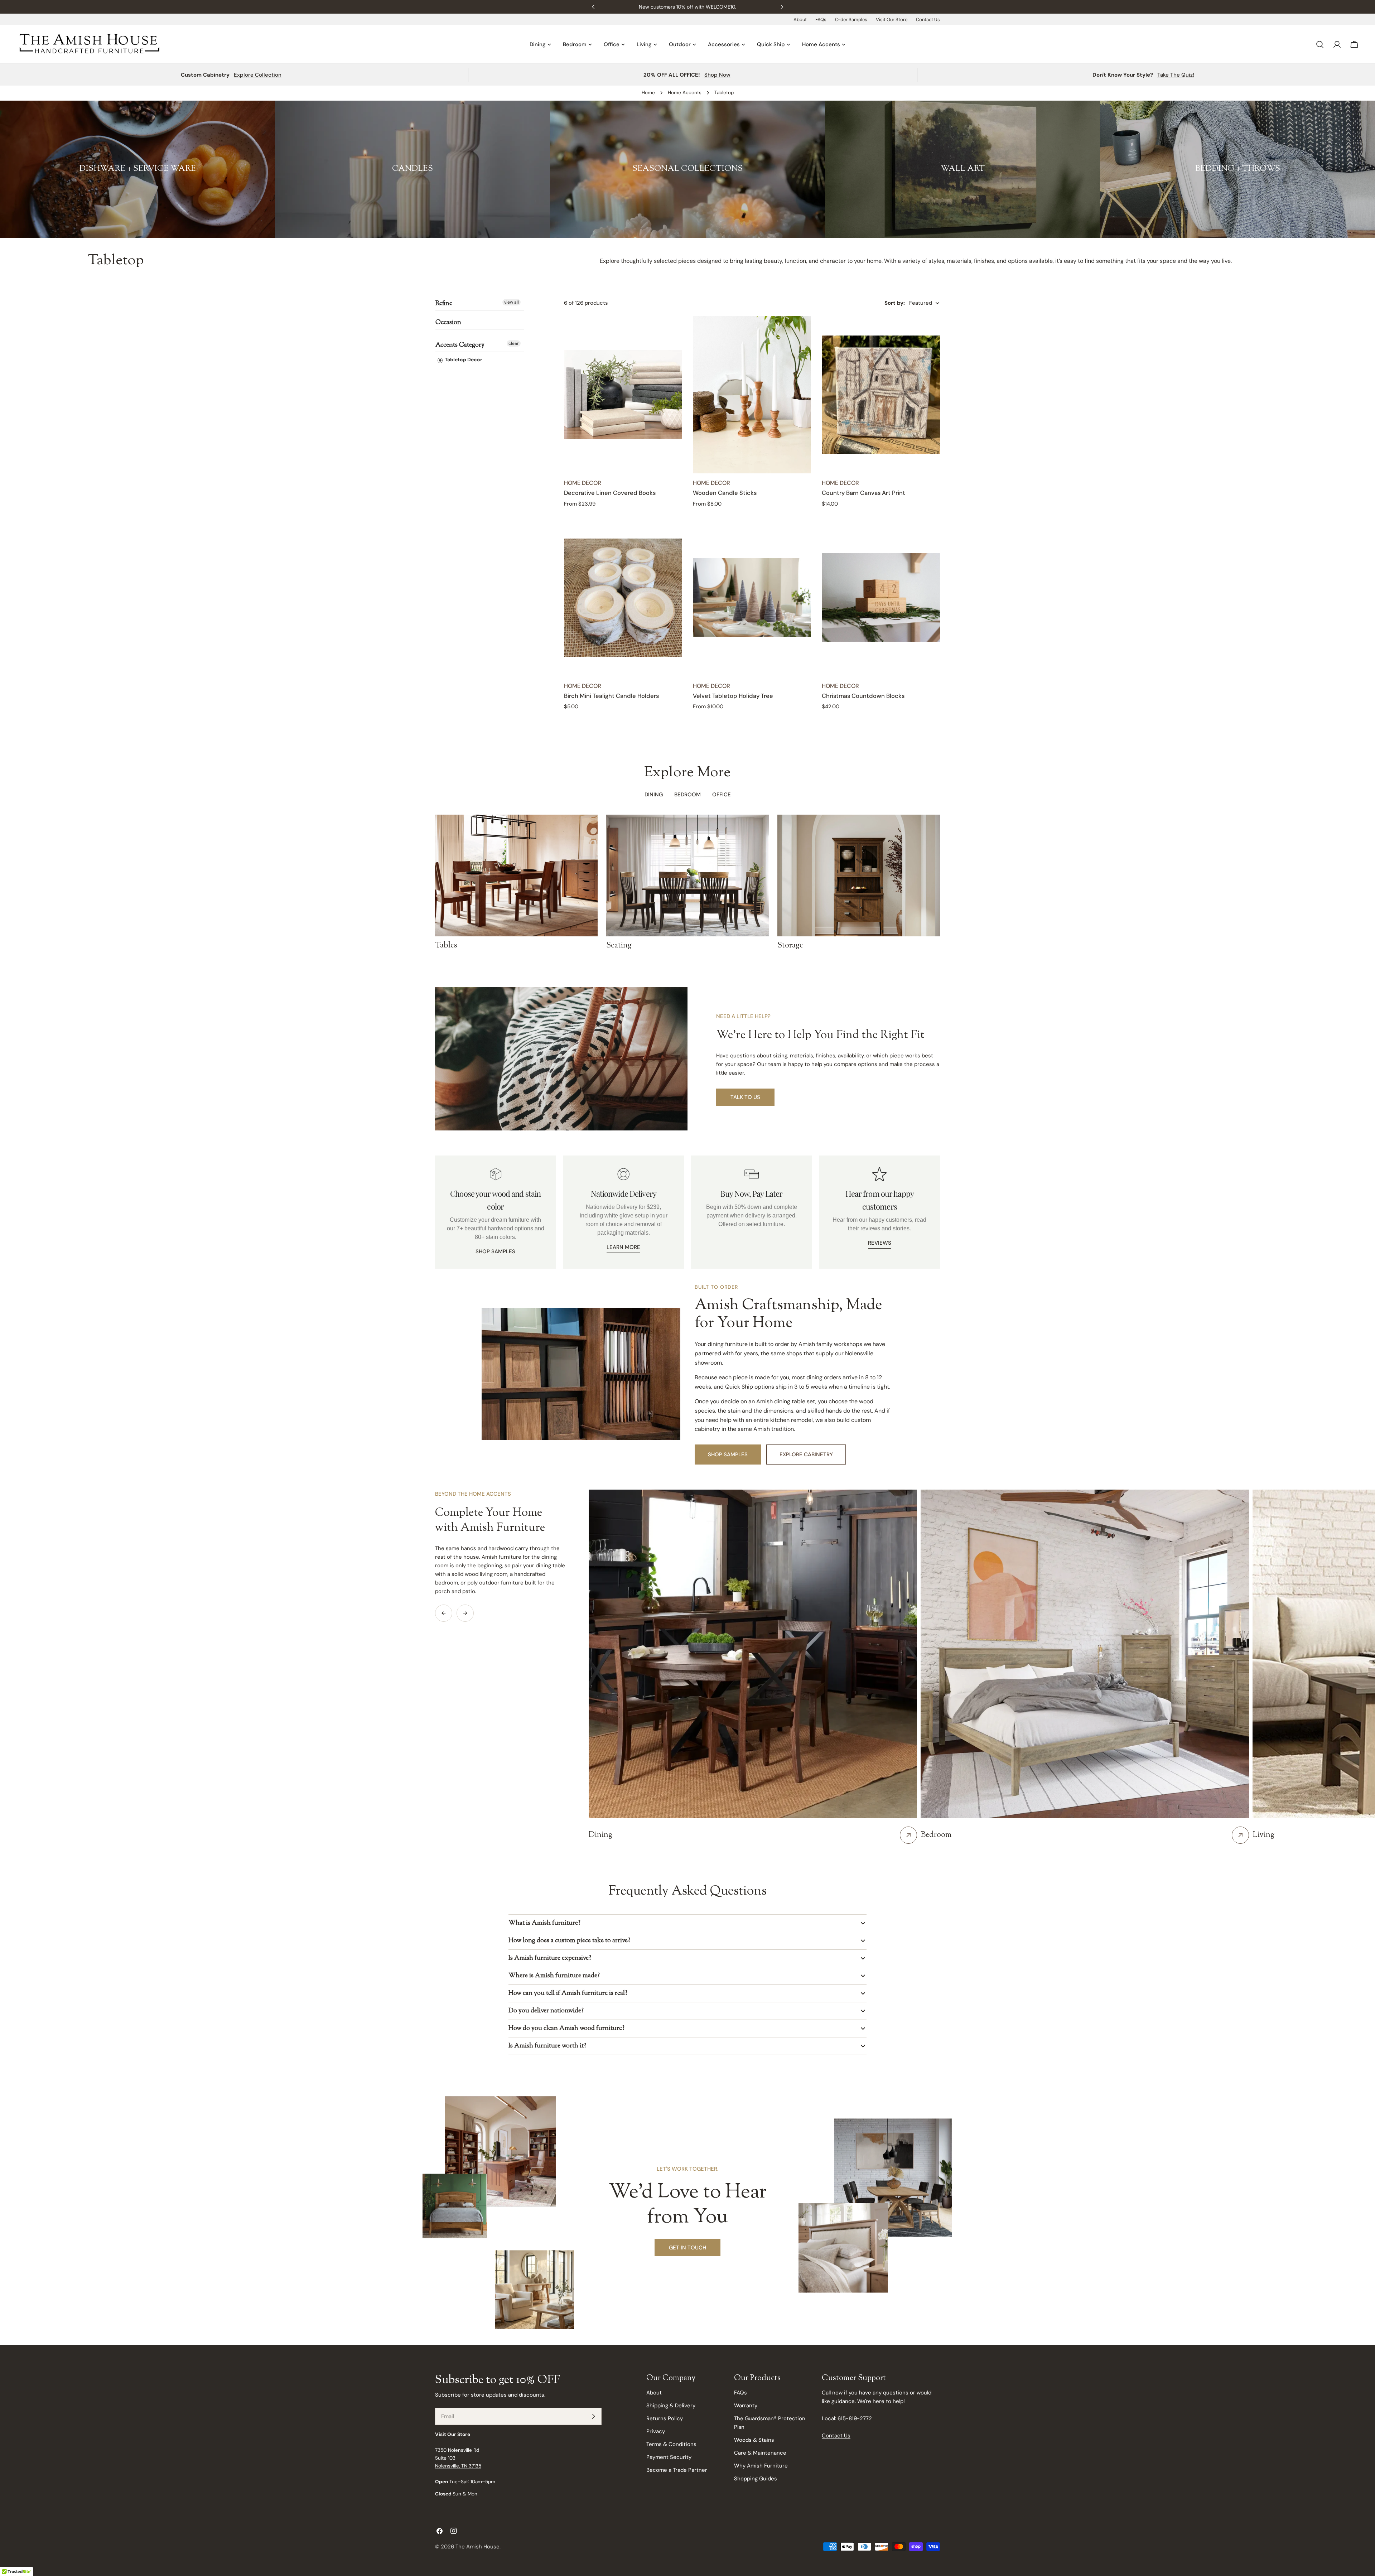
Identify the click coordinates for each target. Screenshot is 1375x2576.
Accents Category (460, 345)
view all (512, 302)
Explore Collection (258, 75)
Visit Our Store (892, 20)
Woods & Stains (754, 2440)
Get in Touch (687, 2248)
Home (648, 93)
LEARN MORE (623, 1247)
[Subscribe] (593, 2416)
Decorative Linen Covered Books (610, 493)
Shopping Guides (756, 2479)
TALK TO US (745, 1097)
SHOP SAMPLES (495, 1251)
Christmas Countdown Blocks (863, 696)
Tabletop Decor (463, 360)
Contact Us (928, 20)
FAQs (821, 20)
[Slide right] (465, 1613)
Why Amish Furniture (761, 2466)
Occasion (448, 323)
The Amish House (477, 2547)
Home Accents (685, 93)
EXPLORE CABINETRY (806, 1455)
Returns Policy (665, 2418)
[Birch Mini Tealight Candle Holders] (623, 598)
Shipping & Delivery (671, 2406)
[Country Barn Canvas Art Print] (881, 395)
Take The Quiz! (1176, 75)
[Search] (1320, 44)
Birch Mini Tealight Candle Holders (611, 696)
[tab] (687, 795)
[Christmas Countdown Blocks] (881, 598)
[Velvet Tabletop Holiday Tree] (752, 598)
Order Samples (851, 20)
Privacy (656, 2431)
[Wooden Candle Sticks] (752, 395)
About (800, 20)
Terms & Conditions (671, 2444)
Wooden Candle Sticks (725, 493)
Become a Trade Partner (677, 2470)
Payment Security (669, 2457)
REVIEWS (880, 1243)
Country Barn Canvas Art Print (863, 493)
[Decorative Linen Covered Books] (623, 395)
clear (514, 343)
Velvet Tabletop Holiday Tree (733, 696)
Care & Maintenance (760, 2453)
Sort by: (895, 303)
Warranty (746, 2406)
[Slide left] (444, 1613)
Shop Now (717, 75)
